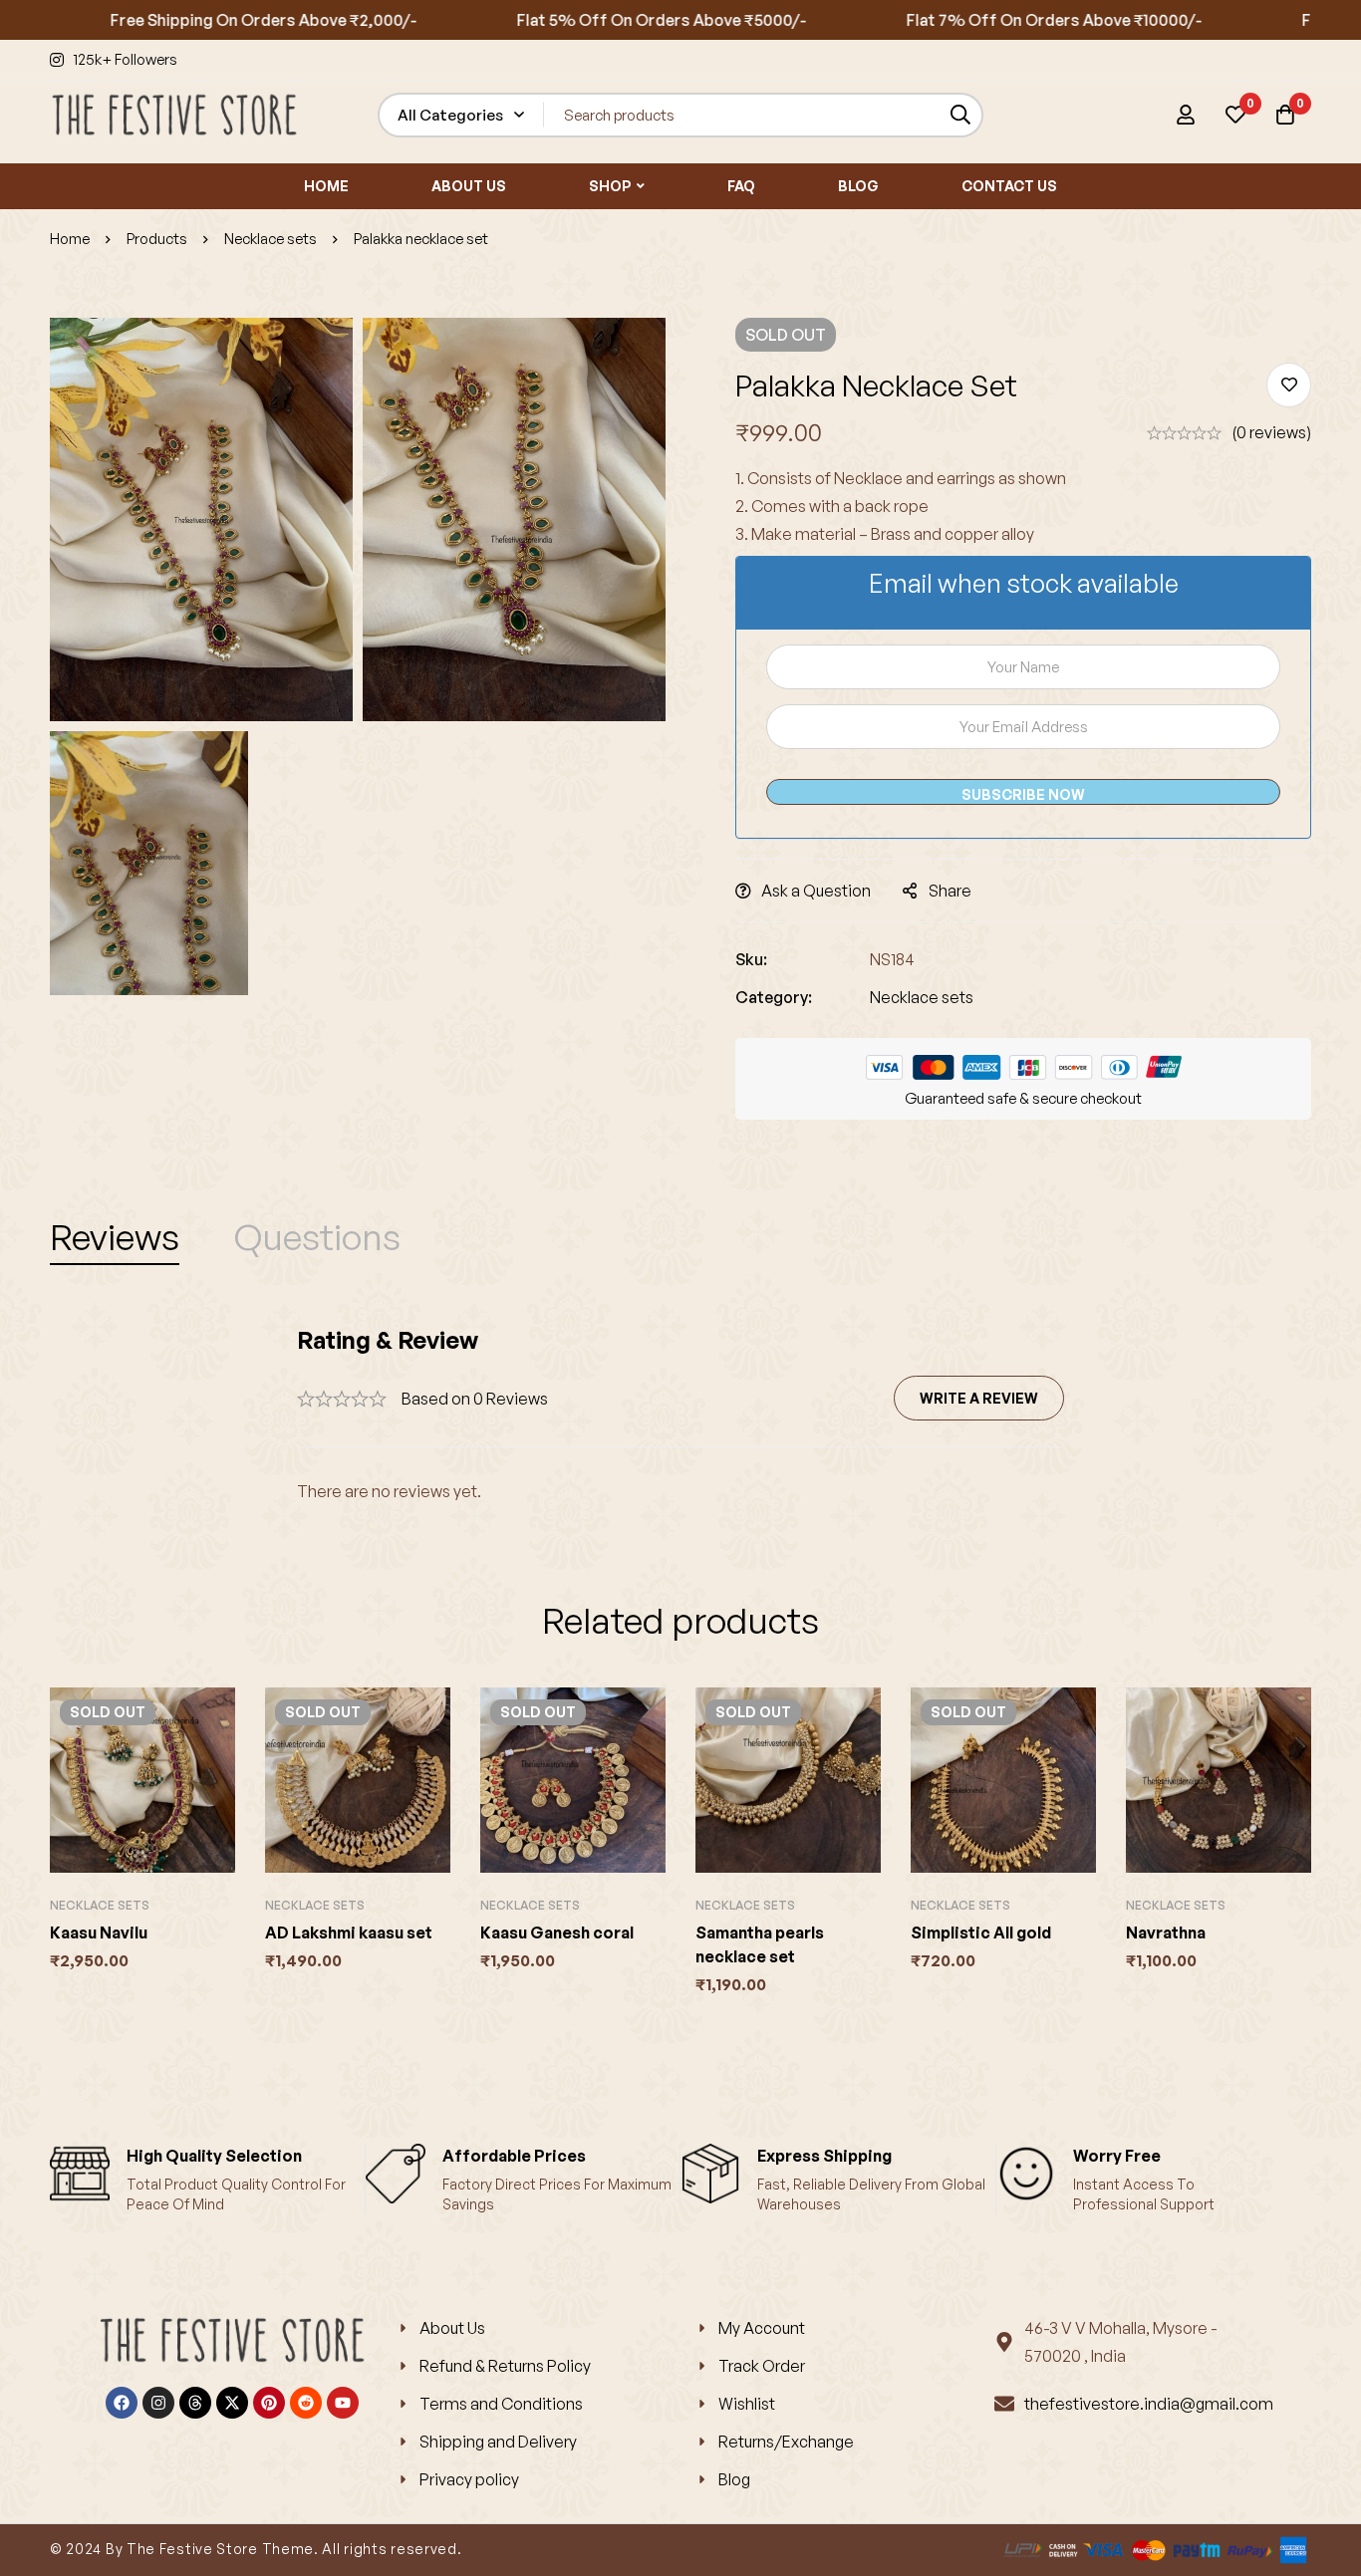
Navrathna (1166, 1932)
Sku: (751, 959)
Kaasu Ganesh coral (557, 1932)
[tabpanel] (680, 1415)
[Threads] (195, 2403)
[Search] (961, 115)
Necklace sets (271, 239)
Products (157, 239)
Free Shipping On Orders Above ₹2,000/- (199, 20)
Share (950, 891)
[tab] (115, 1237)
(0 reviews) (1271, 432)
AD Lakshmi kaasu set (349, 1932)
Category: (774, 997)
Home (70, 239)
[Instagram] (158, 2403)
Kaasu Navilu (99, 1932)
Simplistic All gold (981, 1932)
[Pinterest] (269, 2403)
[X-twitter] (232, 2403)
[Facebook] (122, 2403)
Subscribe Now (1023, 794)
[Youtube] (343, 2403)
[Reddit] (306, 2403)
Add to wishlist (1289, 385)
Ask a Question (816, 891)
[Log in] (1186, 115)
